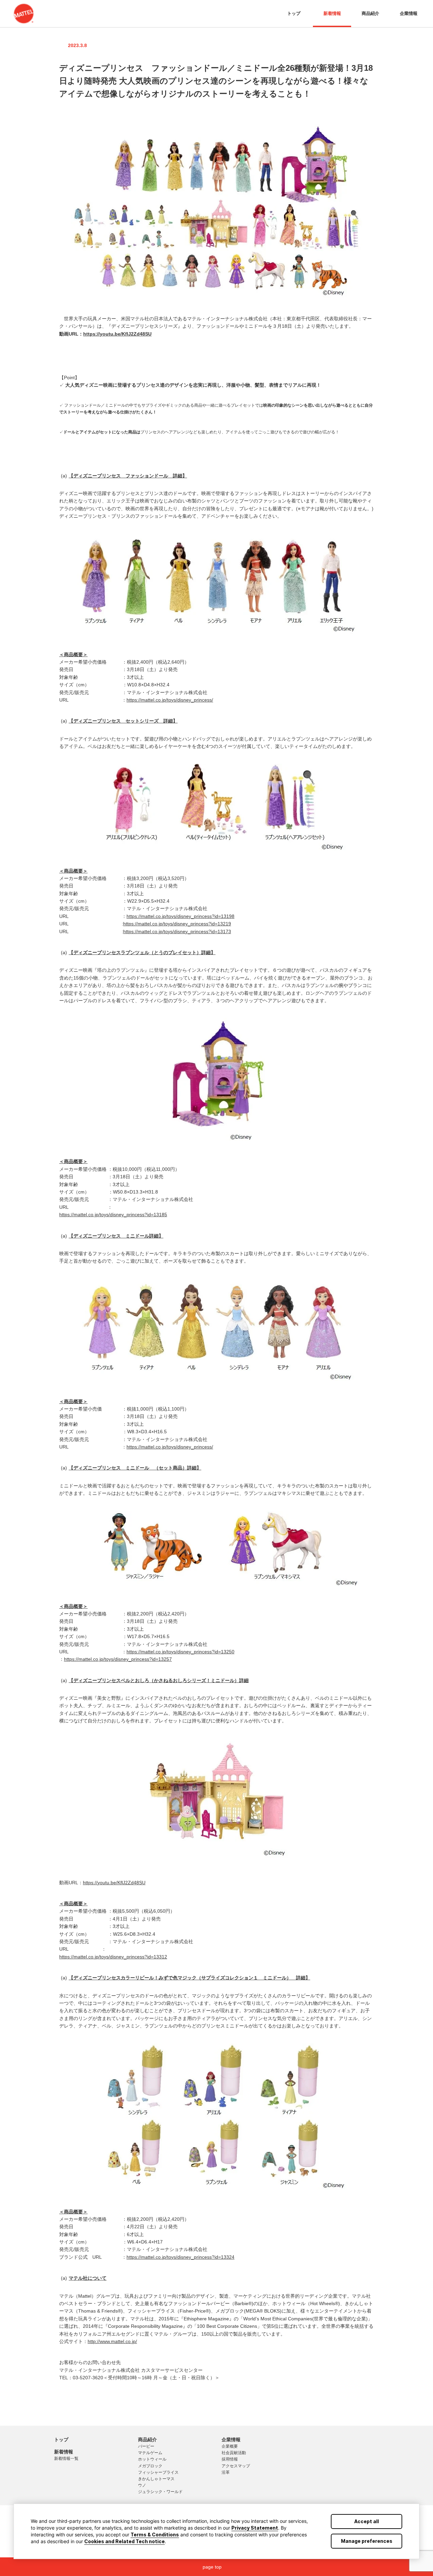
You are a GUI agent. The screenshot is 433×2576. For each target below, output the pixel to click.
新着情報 (332, 13)
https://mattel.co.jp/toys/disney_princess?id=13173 (177, 931)
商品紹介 (370, 13)
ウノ (142, 2485)
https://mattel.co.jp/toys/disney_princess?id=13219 (177, 924)
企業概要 (230, 2446)
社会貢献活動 (234, 2453)
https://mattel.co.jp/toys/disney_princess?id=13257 (118, 1659)
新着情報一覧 (66, 2459)
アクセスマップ (236, 2466)
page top (212, 2567)
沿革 (226, 2472)
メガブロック (150, 2466)
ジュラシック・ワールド (160, 2492)
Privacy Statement (255, 2528)
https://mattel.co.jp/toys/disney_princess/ (170, 700)
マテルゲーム (150, 2453)
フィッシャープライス (158, 2472)
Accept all (367, 2521)
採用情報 (230, 2459)
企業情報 (409, 13)
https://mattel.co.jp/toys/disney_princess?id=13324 (180, 2257)
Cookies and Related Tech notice (124, 2541)
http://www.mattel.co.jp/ (112, 2341)
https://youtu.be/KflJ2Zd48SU (117, 334)
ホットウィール (152, 2459)
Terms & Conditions (155, 2535)
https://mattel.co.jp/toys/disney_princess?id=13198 (180, 916)
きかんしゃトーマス (156, 2479)
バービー (146, 2446)
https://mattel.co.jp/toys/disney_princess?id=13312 (113, 1957)
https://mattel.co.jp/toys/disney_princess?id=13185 (113, 1215)
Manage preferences (367, 2541)
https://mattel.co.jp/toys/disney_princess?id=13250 (180, 1652)
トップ (294, 13)
